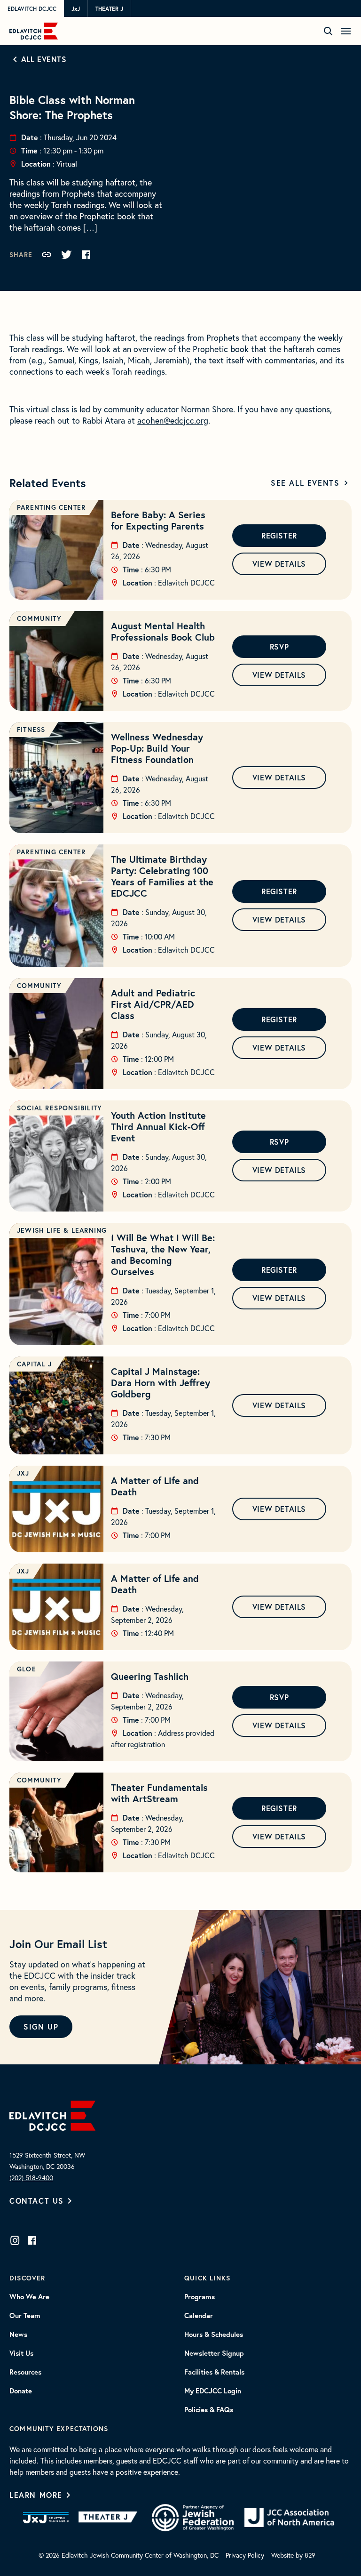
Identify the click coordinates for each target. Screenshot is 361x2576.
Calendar (199, 2316)
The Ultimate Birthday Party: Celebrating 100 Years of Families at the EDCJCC (162, 876)
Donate (21, 2391)
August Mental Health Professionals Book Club (163, 631)
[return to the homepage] (52, 2115)
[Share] (47, 255)
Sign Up (41, 2026)
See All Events (305, 483)
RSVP (279, 646)
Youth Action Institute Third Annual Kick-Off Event (158, 1127)
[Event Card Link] (56, 550)
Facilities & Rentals (214, 2372)
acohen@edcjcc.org (173, 421)
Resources (25, 2372)
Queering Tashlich (150, 1676)
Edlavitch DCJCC (32, 9)
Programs (200, 2297)
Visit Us (21, 2353)
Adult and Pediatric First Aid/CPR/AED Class (153, 1004)
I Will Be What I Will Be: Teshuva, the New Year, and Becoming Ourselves (163, 1255)
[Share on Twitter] (66, 255)
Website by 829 (293, 2555)
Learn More (36, 2495)
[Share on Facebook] (86, 255)
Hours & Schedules (214, 2335)
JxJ (76, 9)
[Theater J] (110, 2518)
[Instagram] (15, 2240)
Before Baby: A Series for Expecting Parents (158, 520)
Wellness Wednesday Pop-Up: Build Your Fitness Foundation (157, 748)
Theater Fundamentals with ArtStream (159, 1793)
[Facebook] (32, 2240)
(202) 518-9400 (31, 2178)
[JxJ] (46, 2518)
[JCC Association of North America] (289, 2518)
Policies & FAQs (209, 2410)
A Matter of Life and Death (155, 1486)
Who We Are (29, 2297)
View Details (279, 564)
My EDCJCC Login (213, 2391)
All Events (44, 59)
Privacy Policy (245, 2555)
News (18, 2335)
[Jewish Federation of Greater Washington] (193, 2518)
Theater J (109, 9)
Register (279, 535)
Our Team (25, 2316)
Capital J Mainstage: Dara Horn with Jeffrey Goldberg (161, 1383)
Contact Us (37, 2201)
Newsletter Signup (214, 2353)
